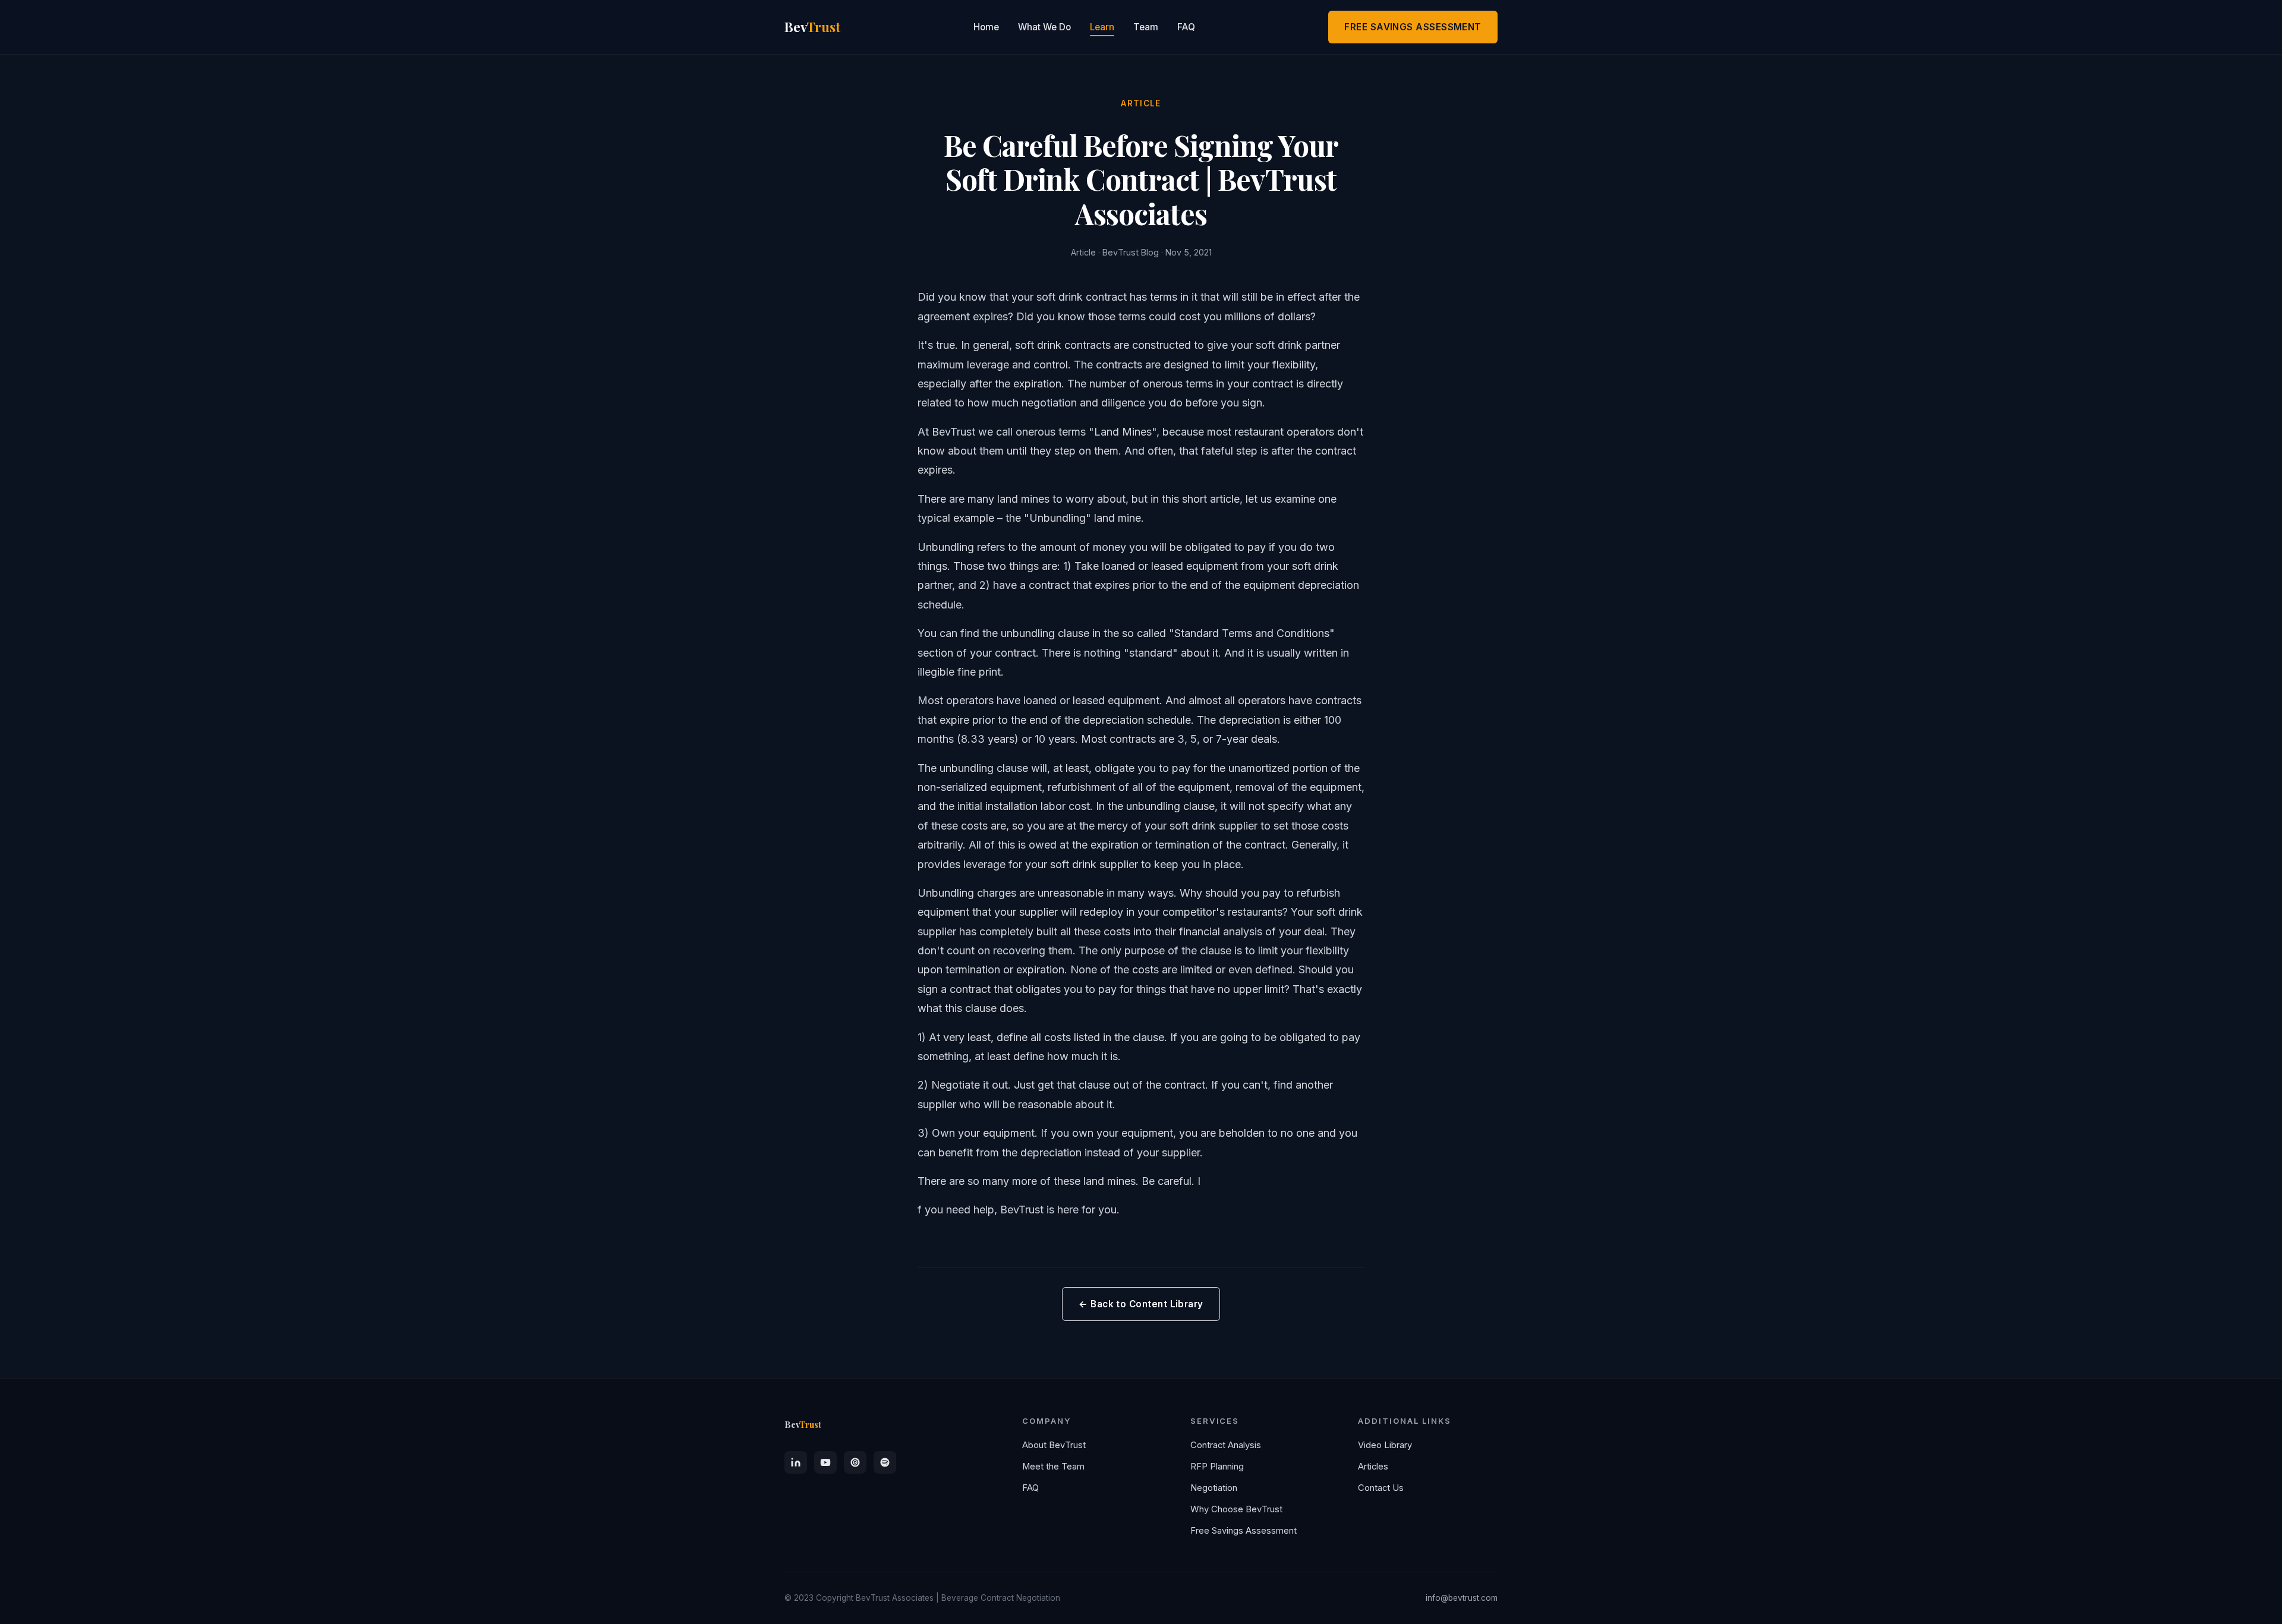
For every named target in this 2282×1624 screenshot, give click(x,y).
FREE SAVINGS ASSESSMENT (1413, 27)
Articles (1373, 1467)
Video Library (1385, 1445)
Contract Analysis (1226, 1445)
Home (986, 27)
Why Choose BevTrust (1236, 1509)
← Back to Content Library (1141, 1304)
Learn (1102, 27)
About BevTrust (1054, 1445)
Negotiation (1214, 1488)
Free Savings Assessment (1244, 1531)
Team (1146, 27)
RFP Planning (1217, 1467)
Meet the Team (1053, 1467)
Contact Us (1381, 1488)
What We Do (1044, 27)
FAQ (1186, 27)
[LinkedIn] (796, 1462)
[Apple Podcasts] (855, 1462)
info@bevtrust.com (1462, 1598)
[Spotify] (885, 1462)
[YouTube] (825, 1462)
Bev (812, 27)
